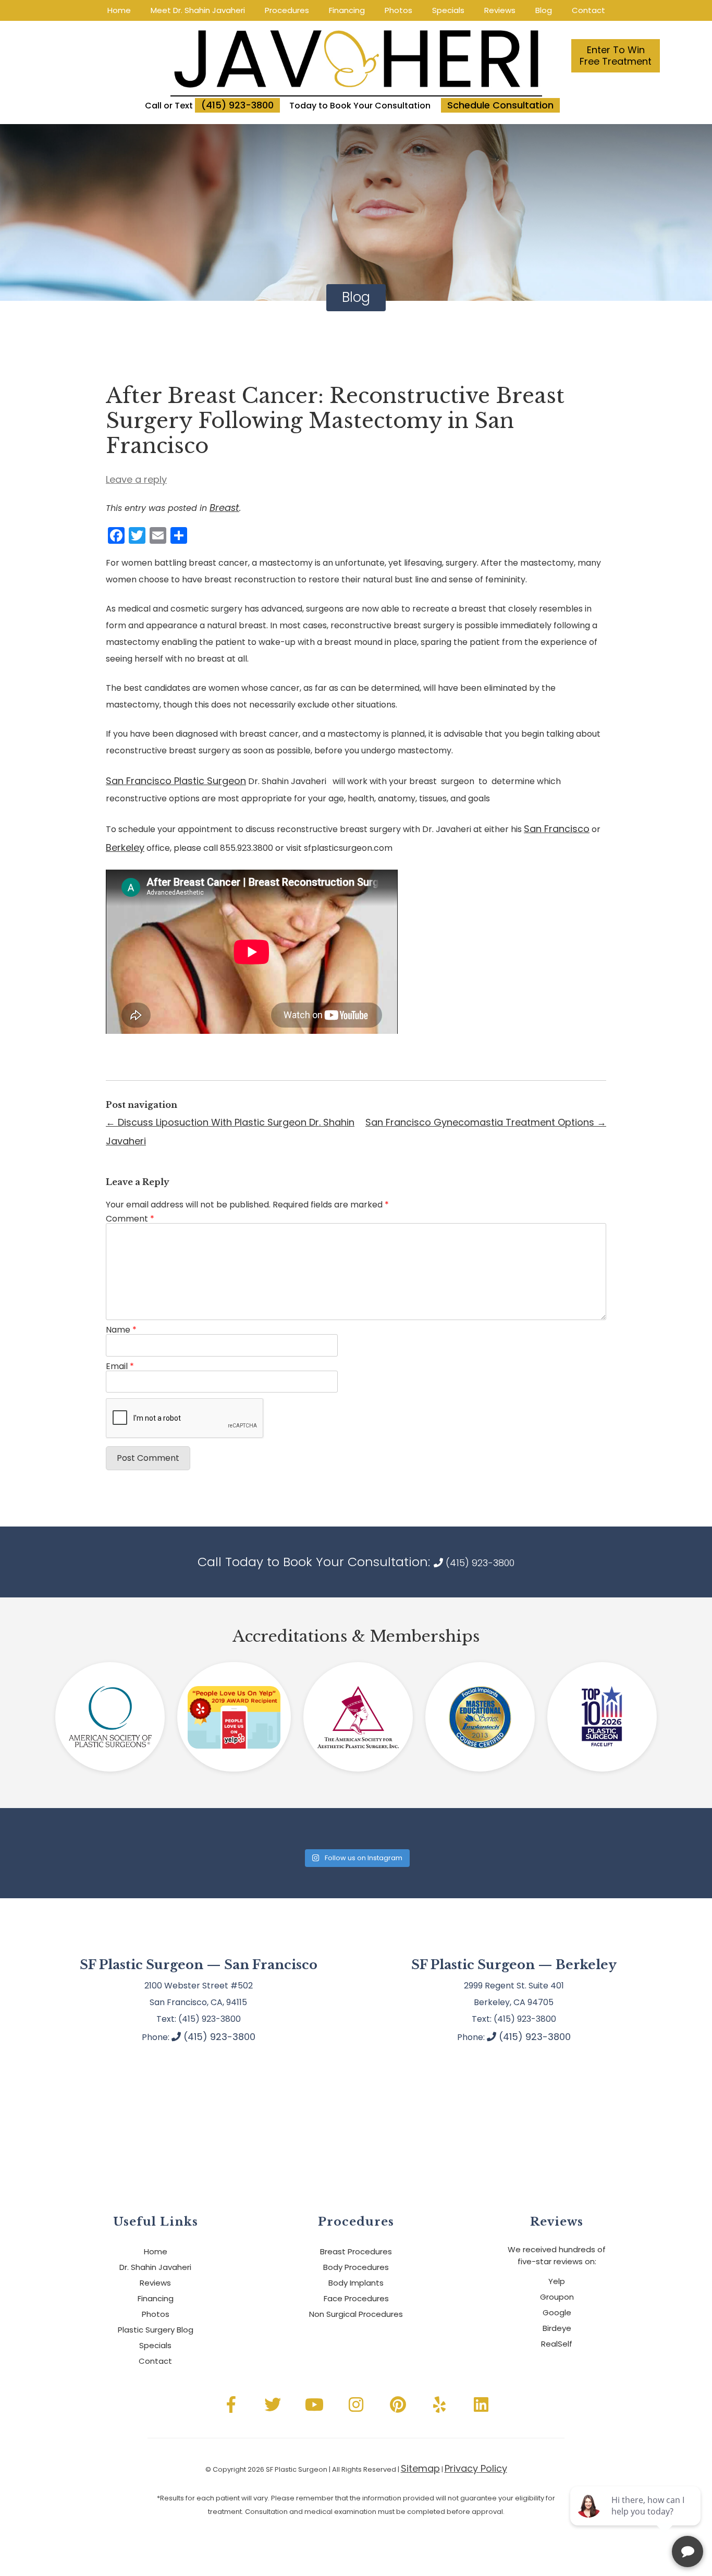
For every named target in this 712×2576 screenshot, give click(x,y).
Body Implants (356, 2283)
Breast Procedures (356, 2251)
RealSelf (557, 2344)
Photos (398, 10)
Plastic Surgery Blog (156, 2330)
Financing (347, 10)
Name (121, 1330)
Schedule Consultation (500, 105)
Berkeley (125, 847)
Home (119, 10)
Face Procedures (356, 2298)
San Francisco (557, 829)
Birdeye (557, 2328)
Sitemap (420, 2468)
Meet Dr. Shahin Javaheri (198, 10)
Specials (448, 10)
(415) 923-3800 (237, 105)
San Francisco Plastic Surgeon (176, 781)
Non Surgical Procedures (356, 2314)
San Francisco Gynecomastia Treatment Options (486, 1122)
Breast (224, 508)
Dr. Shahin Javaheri (155, 2267)
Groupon (557, 2297)
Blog (544, 10)
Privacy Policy (476, 2468)
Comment (130, 1219)
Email (120, 1366)
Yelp (557, 2281)
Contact (588, 10)
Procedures (287, 10)
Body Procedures (356, 2267)
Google (557, 2312)
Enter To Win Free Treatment (616, 56)
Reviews (500, 10)
